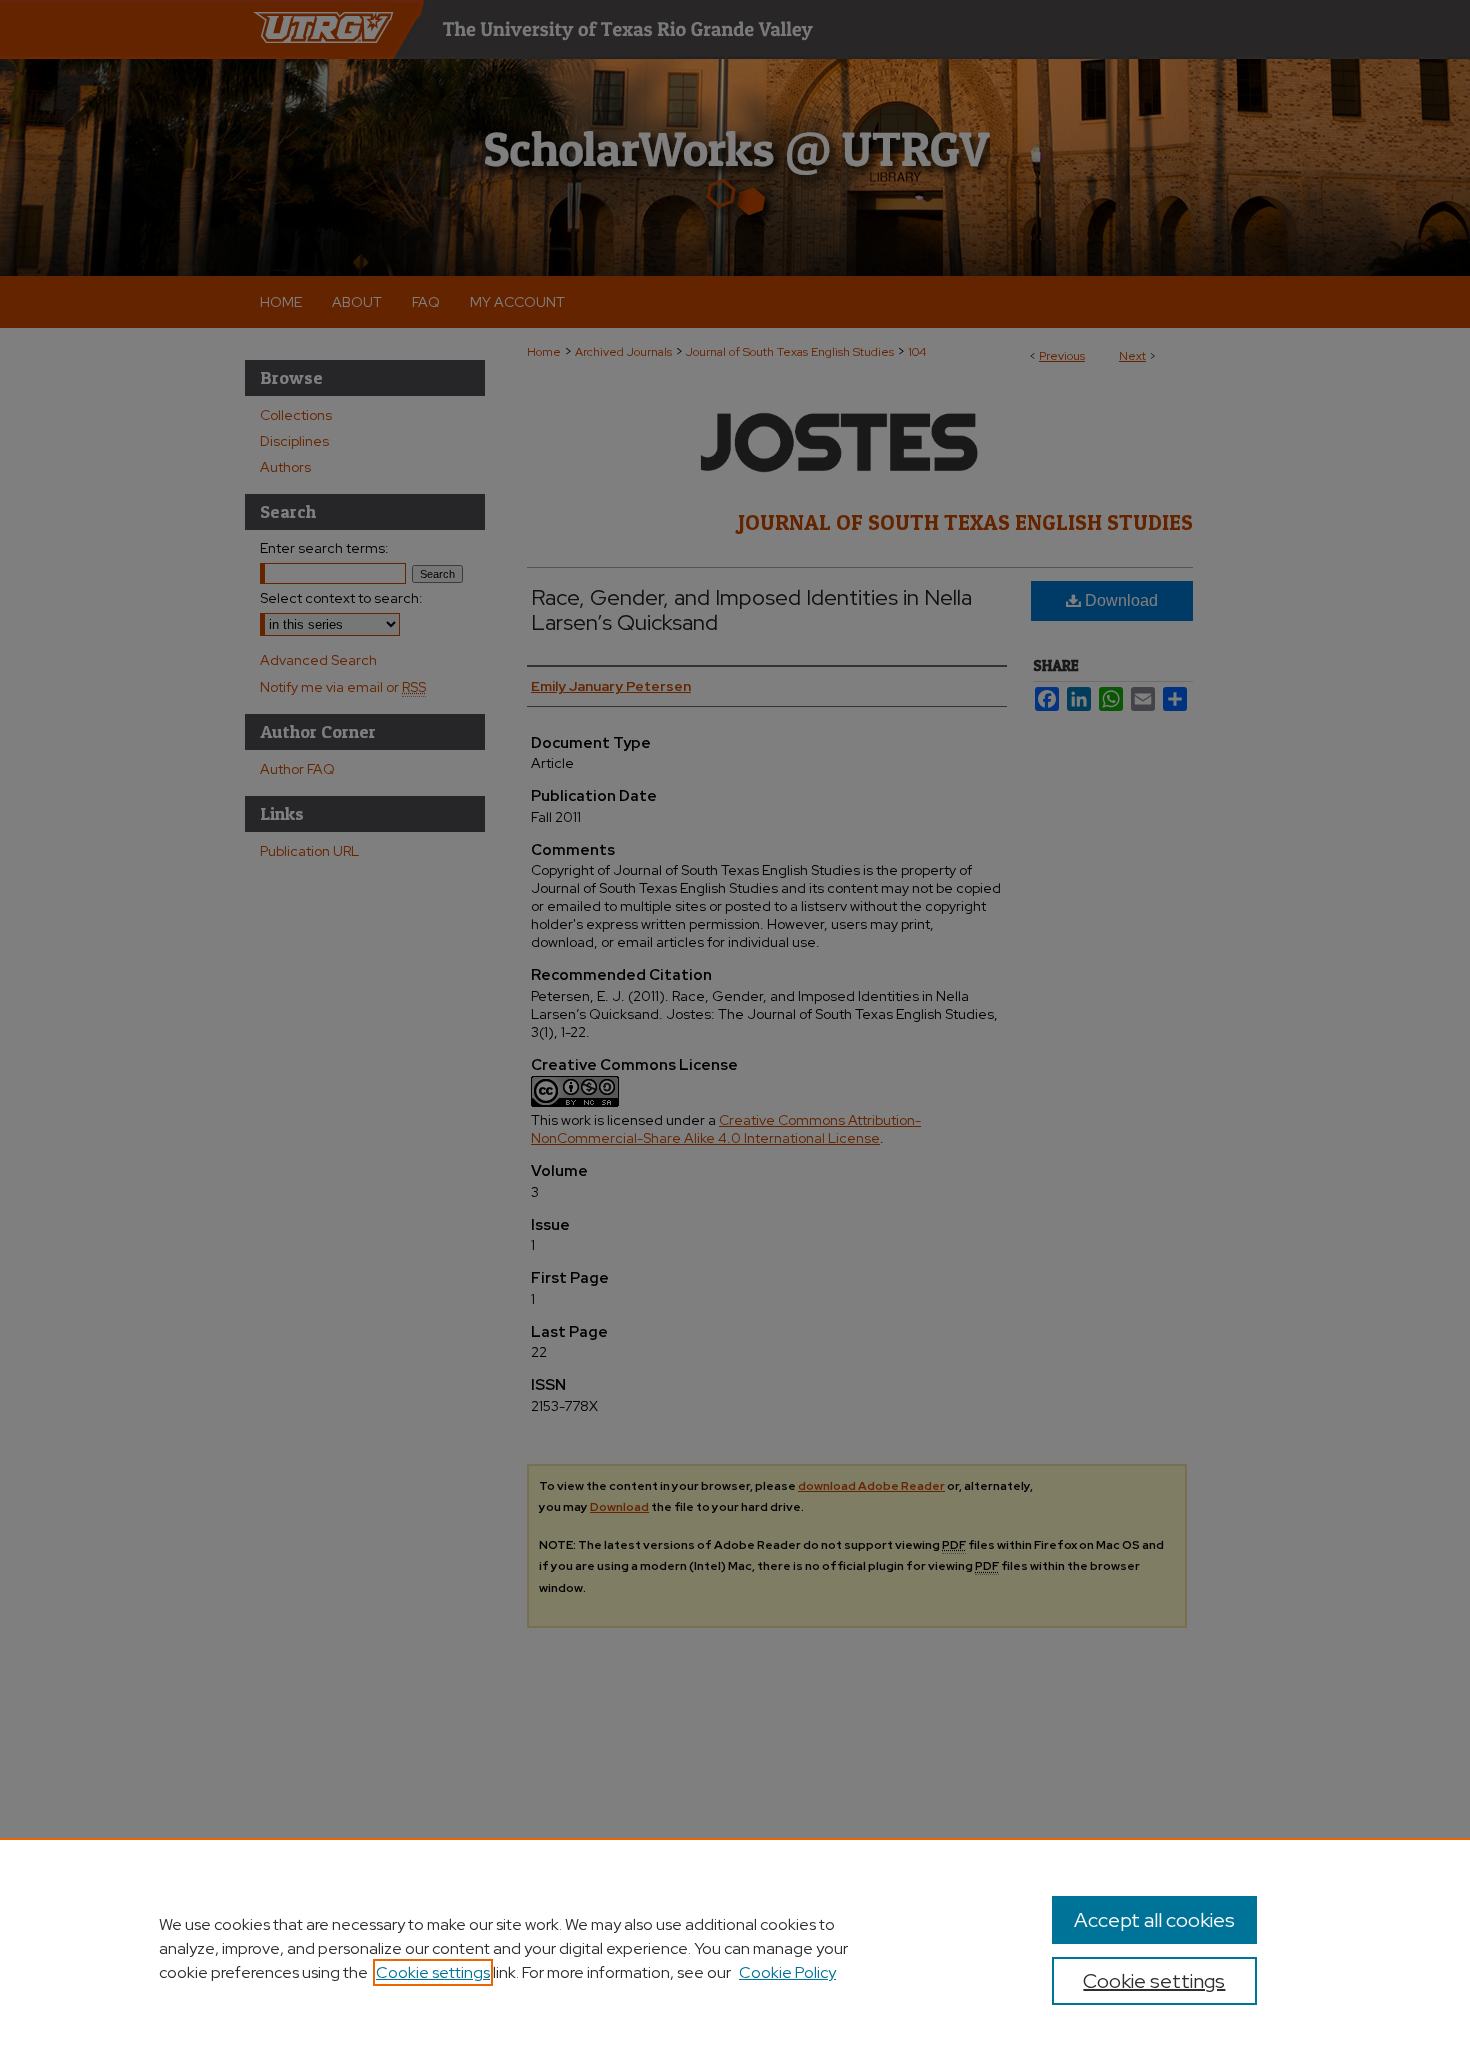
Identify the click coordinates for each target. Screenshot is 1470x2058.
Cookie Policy (787, 1972)
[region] (735, 1948)
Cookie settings (433, 1972)
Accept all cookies (1154, 1920)
